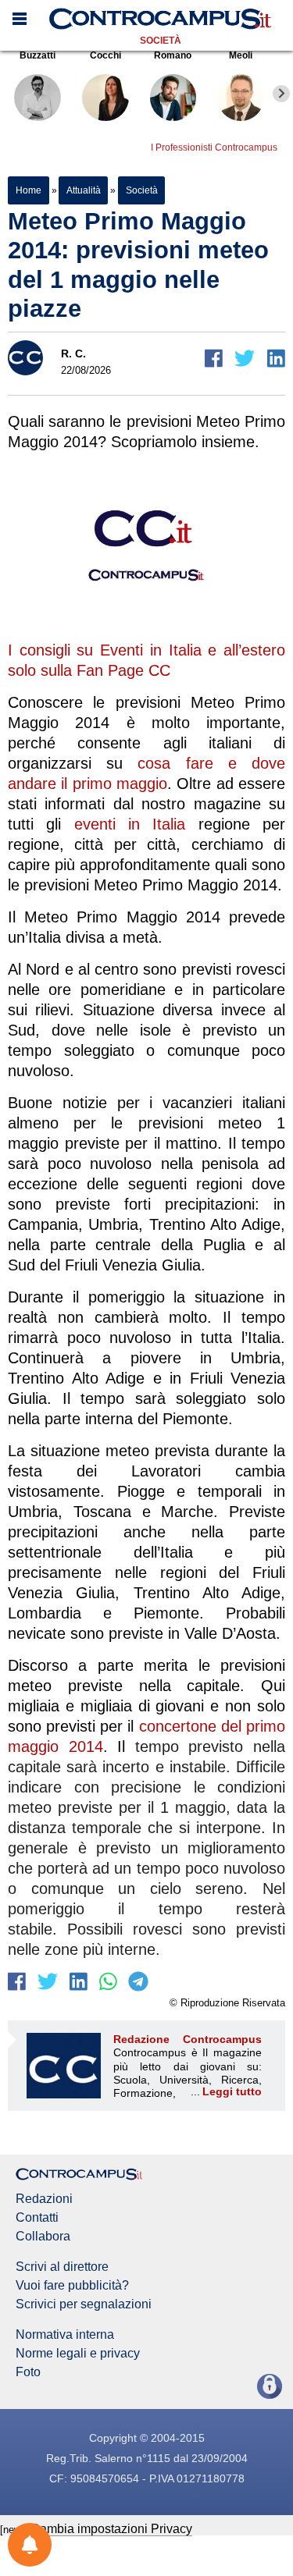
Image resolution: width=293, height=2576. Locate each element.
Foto (28, 2372)
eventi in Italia (136, 824)
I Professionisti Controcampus (214, 147)
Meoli (241, 55)
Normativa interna (65, 2335)
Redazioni (44, 2199)
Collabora (43, 2237)
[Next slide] (281, 94)
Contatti (37, 2218)
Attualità (83, 190)
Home (29, 190)
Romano (173, 55)
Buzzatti (38, 55)
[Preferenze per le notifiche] (30, 2545)
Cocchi (105, 55)
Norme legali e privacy (78, 2354)
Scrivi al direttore (62, 2267)
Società (161, 41)
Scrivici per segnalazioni (84, 2304)
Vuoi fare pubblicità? (72, 2286)
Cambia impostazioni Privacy (111, 2529)
